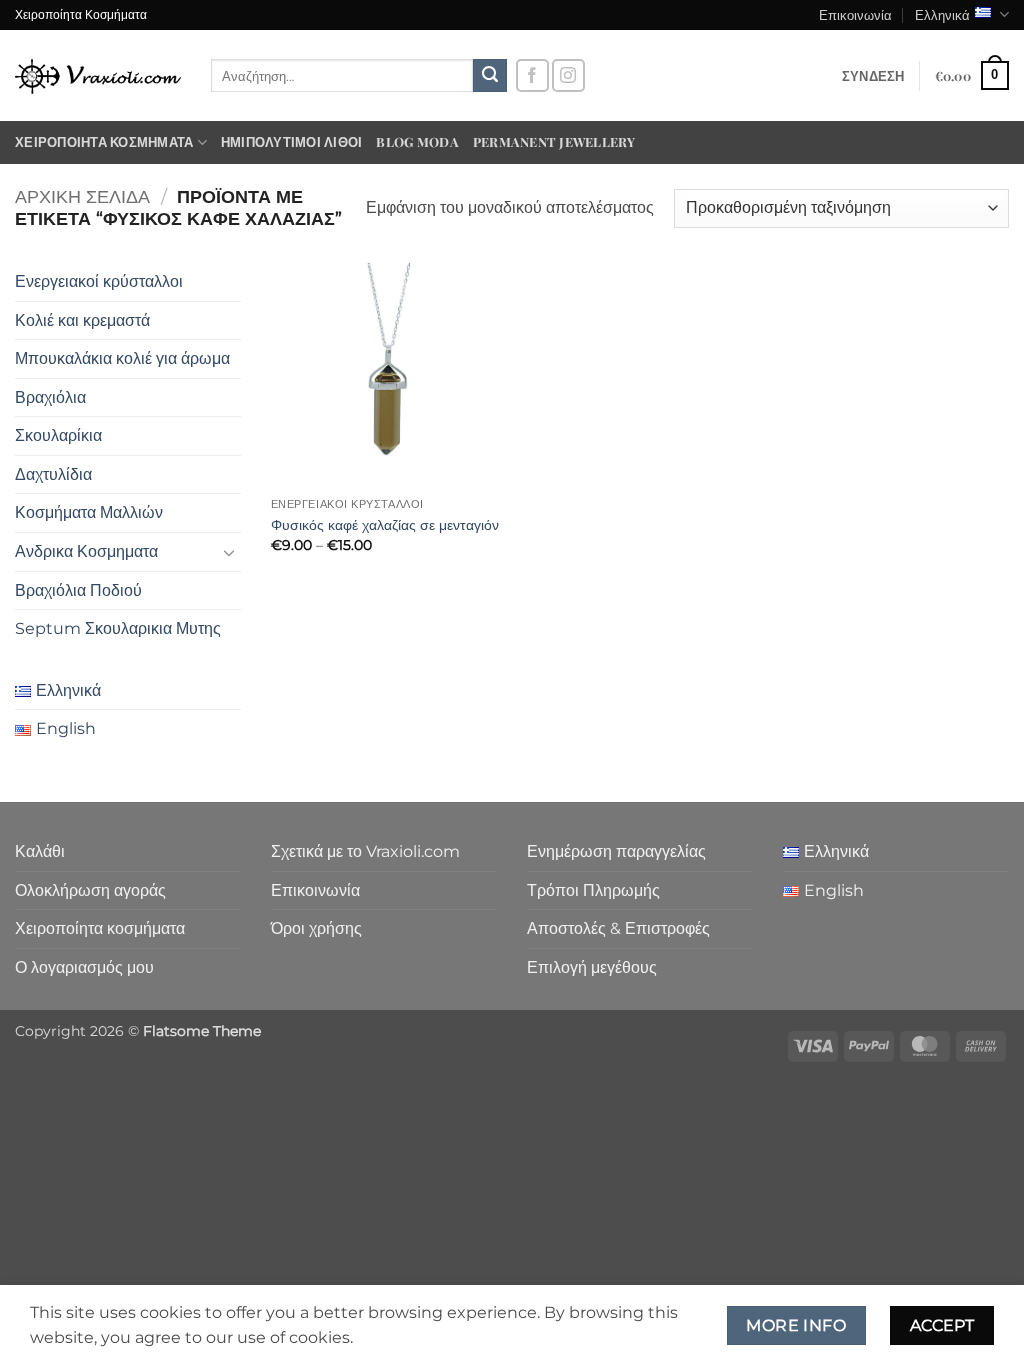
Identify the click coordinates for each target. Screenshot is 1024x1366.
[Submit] (490, 76)
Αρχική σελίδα (82, 196)
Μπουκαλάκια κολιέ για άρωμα (122, 358)
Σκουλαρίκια (58, 435)
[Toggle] (229, 552)
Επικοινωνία (855, 14)
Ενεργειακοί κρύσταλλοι (99, 281)
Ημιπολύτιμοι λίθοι (292, 141)
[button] (873, 76)
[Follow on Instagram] (568, 75)
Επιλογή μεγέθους (592, 967)
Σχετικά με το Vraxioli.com (365, 851)
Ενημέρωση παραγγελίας (616, 851)
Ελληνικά (942, 14)
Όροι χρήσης (316, 928)
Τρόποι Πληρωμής (593, 890)
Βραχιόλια (50, 397)
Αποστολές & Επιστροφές (618, 928)
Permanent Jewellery (554, 141)
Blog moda (417, 141)
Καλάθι (40, 851)
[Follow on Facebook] (532, 75)
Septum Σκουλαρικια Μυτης (118, 628)
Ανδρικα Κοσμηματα (86, 551)
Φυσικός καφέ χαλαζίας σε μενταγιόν (385, 525)
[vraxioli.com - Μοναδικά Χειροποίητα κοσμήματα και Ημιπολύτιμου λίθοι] (98, 75)
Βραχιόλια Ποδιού (78, 590)
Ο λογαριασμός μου (84, 967)
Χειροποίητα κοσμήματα (104, 141)
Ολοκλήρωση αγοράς (90, 890)
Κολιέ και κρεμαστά (82, 320)
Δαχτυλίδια (53, 474)
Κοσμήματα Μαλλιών (89, 512)
